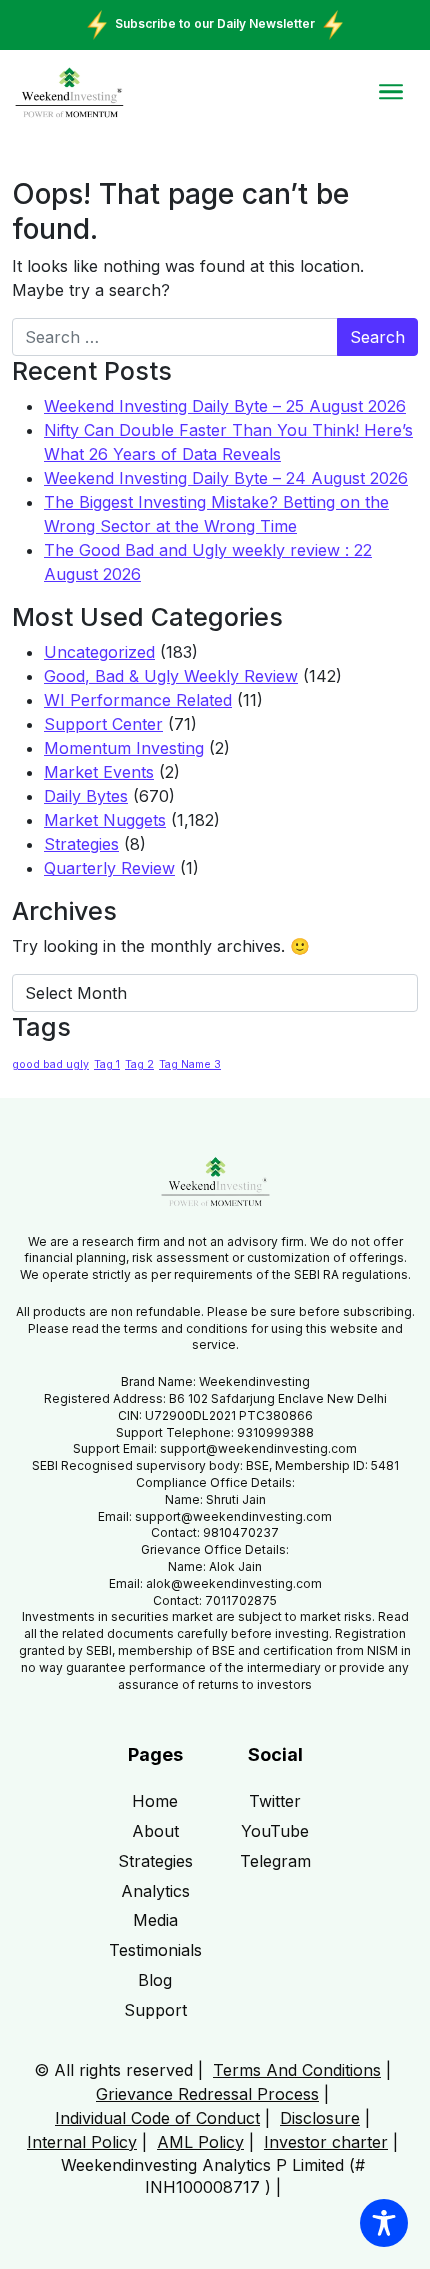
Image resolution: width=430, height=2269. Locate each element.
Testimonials (155, 1950)
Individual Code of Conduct (157, 2118)
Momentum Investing (124, 748)
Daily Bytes (86, 796)
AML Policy (200, 2142)
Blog (155, 1980)
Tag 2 (139, 1064)
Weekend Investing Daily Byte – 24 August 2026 (226, 478)
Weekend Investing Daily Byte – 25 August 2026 (225, 406)
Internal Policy (82, 2142)
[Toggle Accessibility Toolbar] (384, 2223)
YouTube (275, 1831)
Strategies (81, 844)
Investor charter (326, 2142)
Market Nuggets (105, 820)
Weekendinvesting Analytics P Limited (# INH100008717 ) (213, 2176)
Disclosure (320, 2118)
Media (155, 1920)
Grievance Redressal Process (207, 2094)
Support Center (103, 724)
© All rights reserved (113, 2070)
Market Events (99, 772)
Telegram (275, 1861)
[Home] (69, 93)
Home (155, 1801)
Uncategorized (99, 652)
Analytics (155, 1891)
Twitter (275, 1801)
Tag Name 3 (190, 1064)
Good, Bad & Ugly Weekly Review (171, 676)
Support (155, 2010)
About (155, 1831)
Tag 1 (107, 1064)
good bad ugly (50, 1064)
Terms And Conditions (297, 2070)
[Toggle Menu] (391, 92)
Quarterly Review (109, 868)
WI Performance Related (138, 700)
